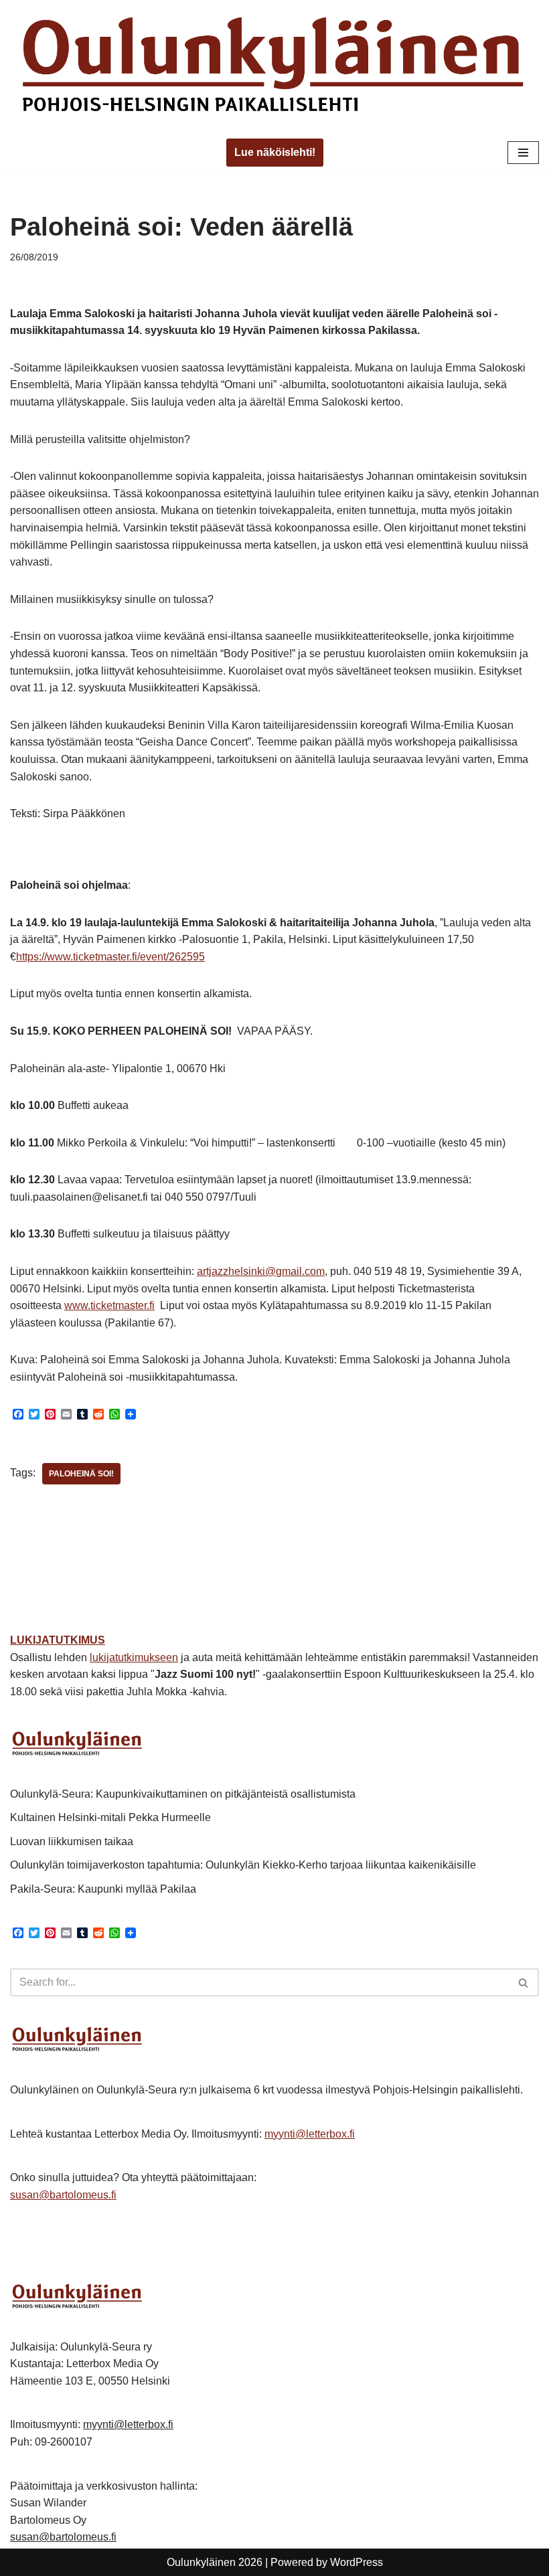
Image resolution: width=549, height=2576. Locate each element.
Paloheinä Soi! (81, 1474)
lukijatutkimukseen (134, 1657)
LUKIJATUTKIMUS (58, 1640)
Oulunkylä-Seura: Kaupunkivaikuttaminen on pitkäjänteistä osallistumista (183, 1794)
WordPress (357, 2562)
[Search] (524, 1982)
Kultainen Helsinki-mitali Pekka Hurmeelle (110, 1817)
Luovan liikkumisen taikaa (72, 1841)
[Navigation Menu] (523, 153)
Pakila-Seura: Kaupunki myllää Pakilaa (103, 1889)
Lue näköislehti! (275, 152)
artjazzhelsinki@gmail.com (261, 1271)
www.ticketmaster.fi (109, 1305)
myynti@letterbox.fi (310, 2134)
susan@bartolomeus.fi (63, 2195)
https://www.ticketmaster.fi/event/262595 (110, 957)
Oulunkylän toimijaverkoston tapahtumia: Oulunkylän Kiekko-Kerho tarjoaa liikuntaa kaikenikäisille (243, 1865)
